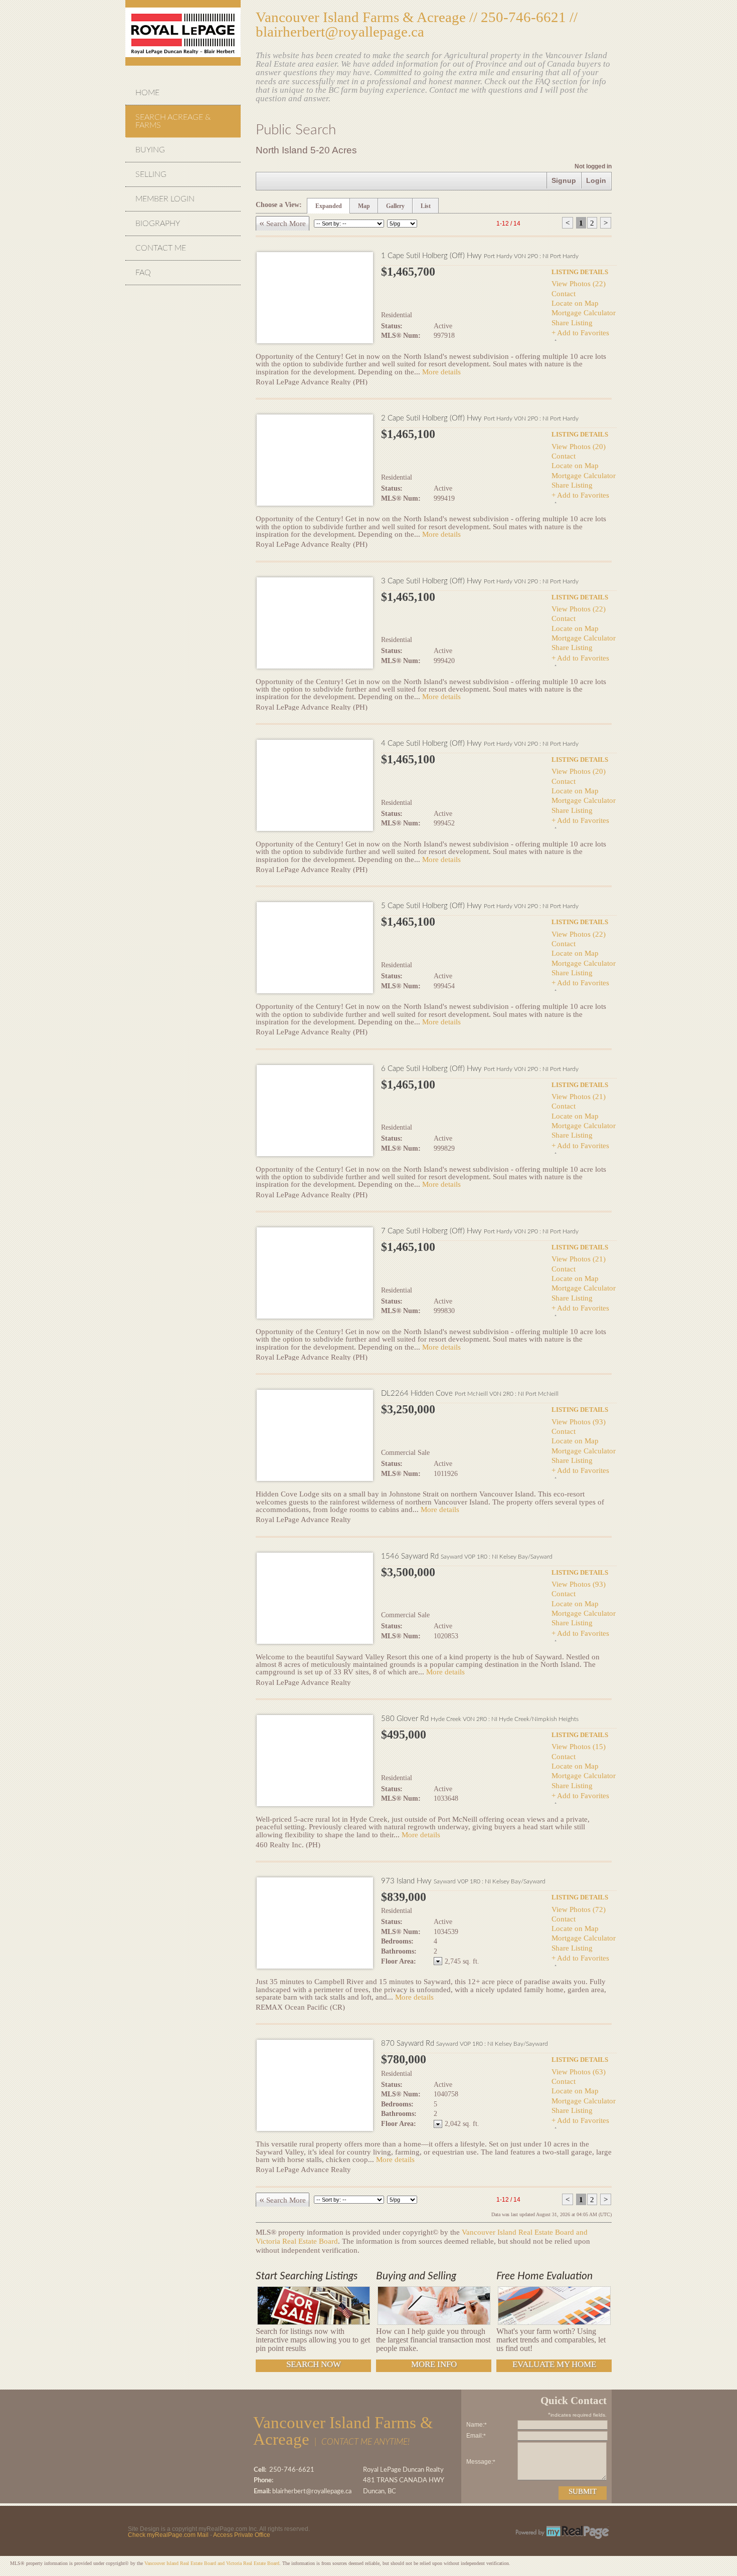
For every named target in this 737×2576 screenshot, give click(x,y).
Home (147, 93)
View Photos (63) (579, 2072)
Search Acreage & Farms (173, 121)
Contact (564, 293)
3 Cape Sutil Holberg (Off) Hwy (480, 581)
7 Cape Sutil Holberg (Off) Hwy (480, 1231)
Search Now (314, 2364)
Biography (158, 224)
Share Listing (572, 323)
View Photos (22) (579, 283)
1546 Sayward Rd (467, 1556)
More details (441, 372)
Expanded (329, 206)
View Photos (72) (579, 1909)
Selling (151, 174)
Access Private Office (242, 2535)
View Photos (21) (579, 1096)
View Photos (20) (579, 446)
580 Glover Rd (480, 1719)
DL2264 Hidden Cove (470, 1393)
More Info (434, 2364)
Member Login (165, 199)
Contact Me (161, 248)
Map (364, 206)
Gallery (395, 206)
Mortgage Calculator (584, 312)
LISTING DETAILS (580, 272)
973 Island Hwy (463, 1881)
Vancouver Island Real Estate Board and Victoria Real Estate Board (212, 2563)
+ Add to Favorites (580, 333)
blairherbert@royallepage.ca (340, 32)
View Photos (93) (579, 1422)
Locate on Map (575, 303)
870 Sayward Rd (465, 2044)
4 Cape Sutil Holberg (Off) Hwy (480, 743)
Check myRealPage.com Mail (168, 2535)
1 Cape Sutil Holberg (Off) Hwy (480, 256)
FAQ (143, 273)
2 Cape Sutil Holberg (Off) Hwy (480, 418)
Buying (150, 150)
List (426, 206)
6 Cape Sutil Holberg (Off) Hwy (480, 1069)
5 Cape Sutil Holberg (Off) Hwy (480, 906)
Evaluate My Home (554, 2364)
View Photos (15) (579, 1746)
